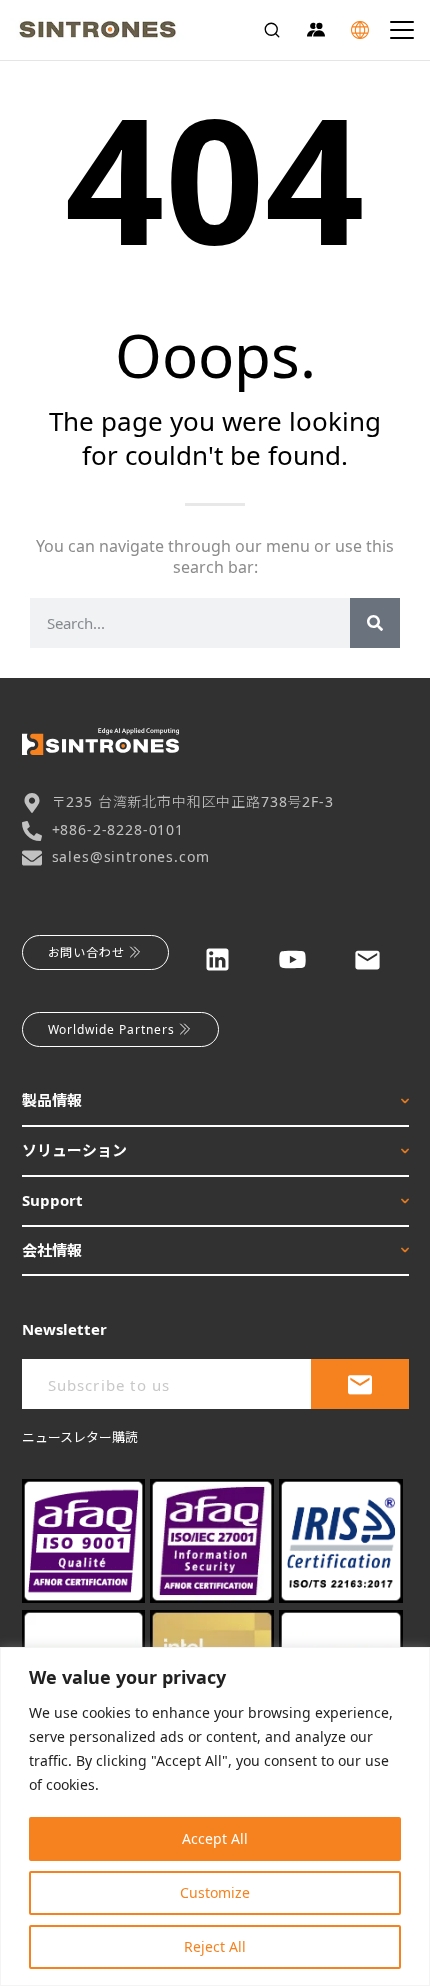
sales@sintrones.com (131, 856)
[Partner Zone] (316, 30)
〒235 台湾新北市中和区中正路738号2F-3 (193, 801)
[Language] (360, 30)
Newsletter (64, 1329)
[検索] (375, 623)
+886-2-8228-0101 (118, 829)
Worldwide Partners (111, 1029)
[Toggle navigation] (402, 30)
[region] (215, 1816)
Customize (215, 1892)
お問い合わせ (87, 952)
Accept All (215, 1838)
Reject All (215, 1946)
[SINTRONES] (97, 30)
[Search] (272, 30)
